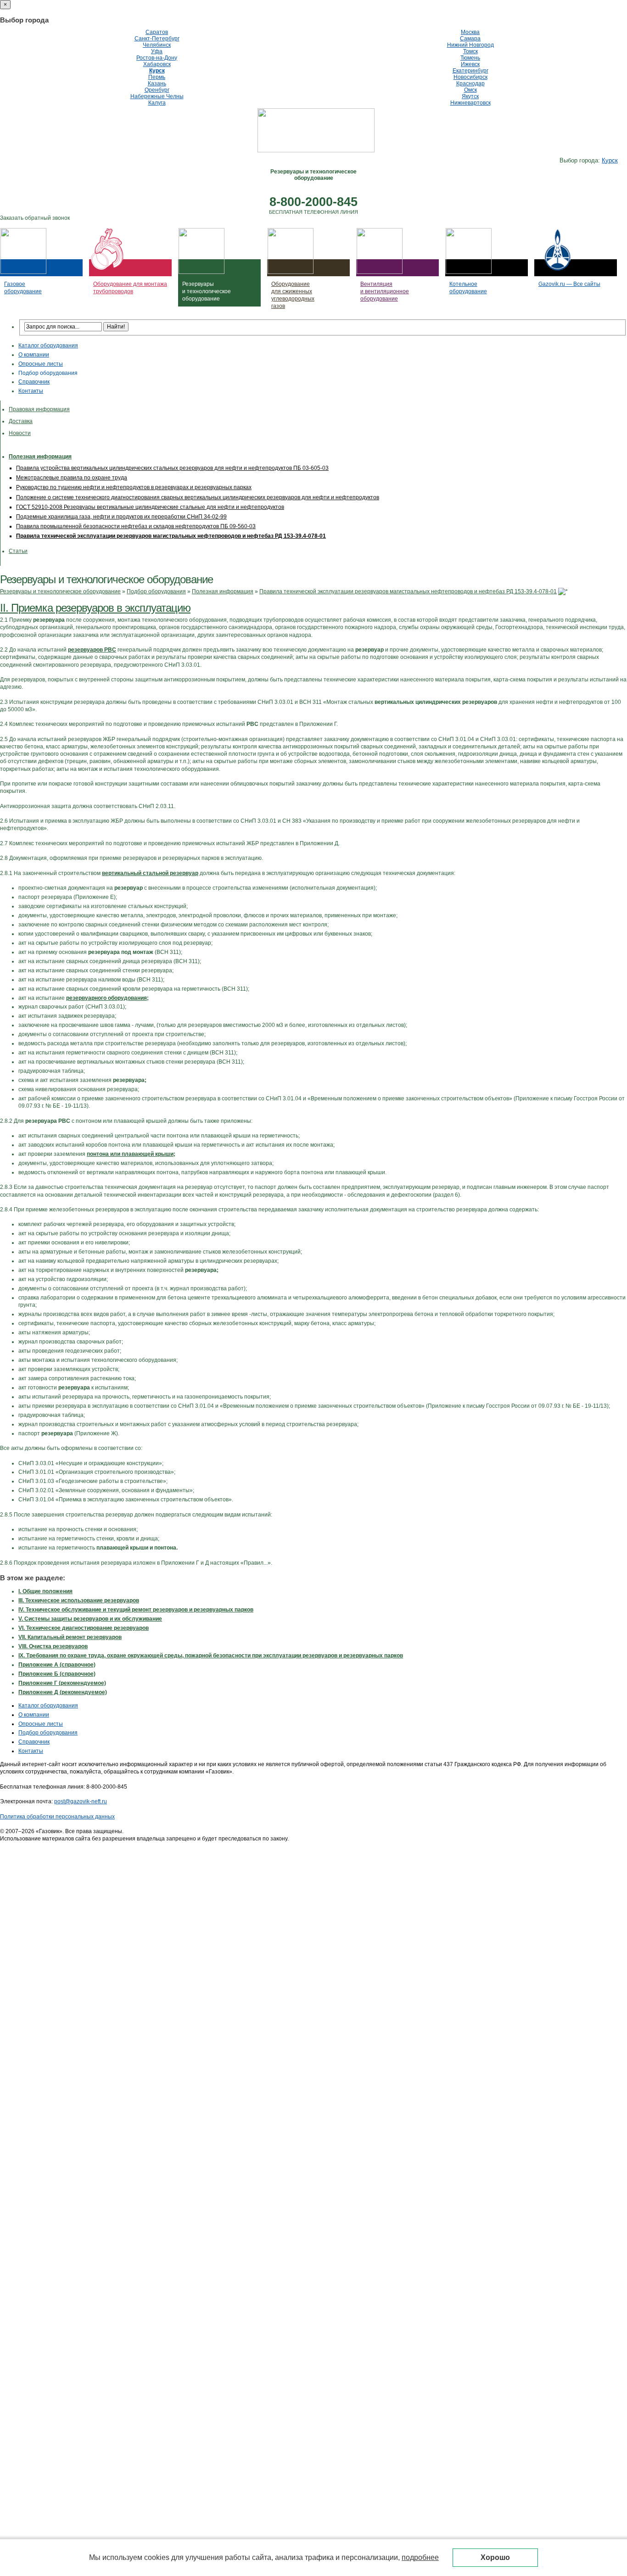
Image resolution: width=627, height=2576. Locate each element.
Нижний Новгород (470, 45)
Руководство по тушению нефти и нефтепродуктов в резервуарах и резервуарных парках (134, 487)
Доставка (21, 421)
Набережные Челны (157, 96)
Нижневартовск (470, 103)
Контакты (31, 391)
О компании (34, 355)
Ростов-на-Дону (157, 58)
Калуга (157, 103)
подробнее (420, 2557)
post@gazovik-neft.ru (81, 1801)
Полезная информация (40, 457)
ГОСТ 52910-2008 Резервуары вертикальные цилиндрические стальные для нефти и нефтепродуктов (150, 507)
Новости (20, 433)
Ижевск (470, 64)
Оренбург (157, 90)
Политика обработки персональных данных (57, 1817)
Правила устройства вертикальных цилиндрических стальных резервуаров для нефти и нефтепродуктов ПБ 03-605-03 (172, 468)
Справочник (34, 382)
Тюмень (470, 58)
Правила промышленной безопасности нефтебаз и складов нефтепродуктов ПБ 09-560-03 (136, 526)
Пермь (157, 77)
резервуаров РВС (92, 650)
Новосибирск (470, 77)
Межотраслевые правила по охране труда (72, 478)
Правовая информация (39, 409)
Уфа (157, 51)
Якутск (470, 96)
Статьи (18, 551)
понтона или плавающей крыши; (131, 1154)
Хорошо (495, 2557)
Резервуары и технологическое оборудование (60, 591)
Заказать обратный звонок (35, 218)
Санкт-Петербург (157, 39)
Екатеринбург (470, 71)
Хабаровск (157, 64)
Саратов (157, 32)
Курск (157, 71)
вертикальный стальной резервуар (150, 873)
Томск (470, 51)
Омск (470, 90)
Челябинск (157, 45)
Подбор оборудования (48, 373)
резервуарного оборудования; (107, 998)
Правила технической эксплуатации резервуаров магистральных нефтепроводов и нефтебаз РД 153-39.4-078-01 (171, 536)
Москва (470, 32)
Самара (470, 39)
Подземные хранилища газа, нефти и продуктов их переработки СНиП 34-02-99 (121, 517)
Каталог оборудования (48, 346)
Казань (157, 84)
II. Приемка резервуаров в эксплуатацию (95, 608)
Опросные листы (41, 364)
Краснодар (470, 84)
